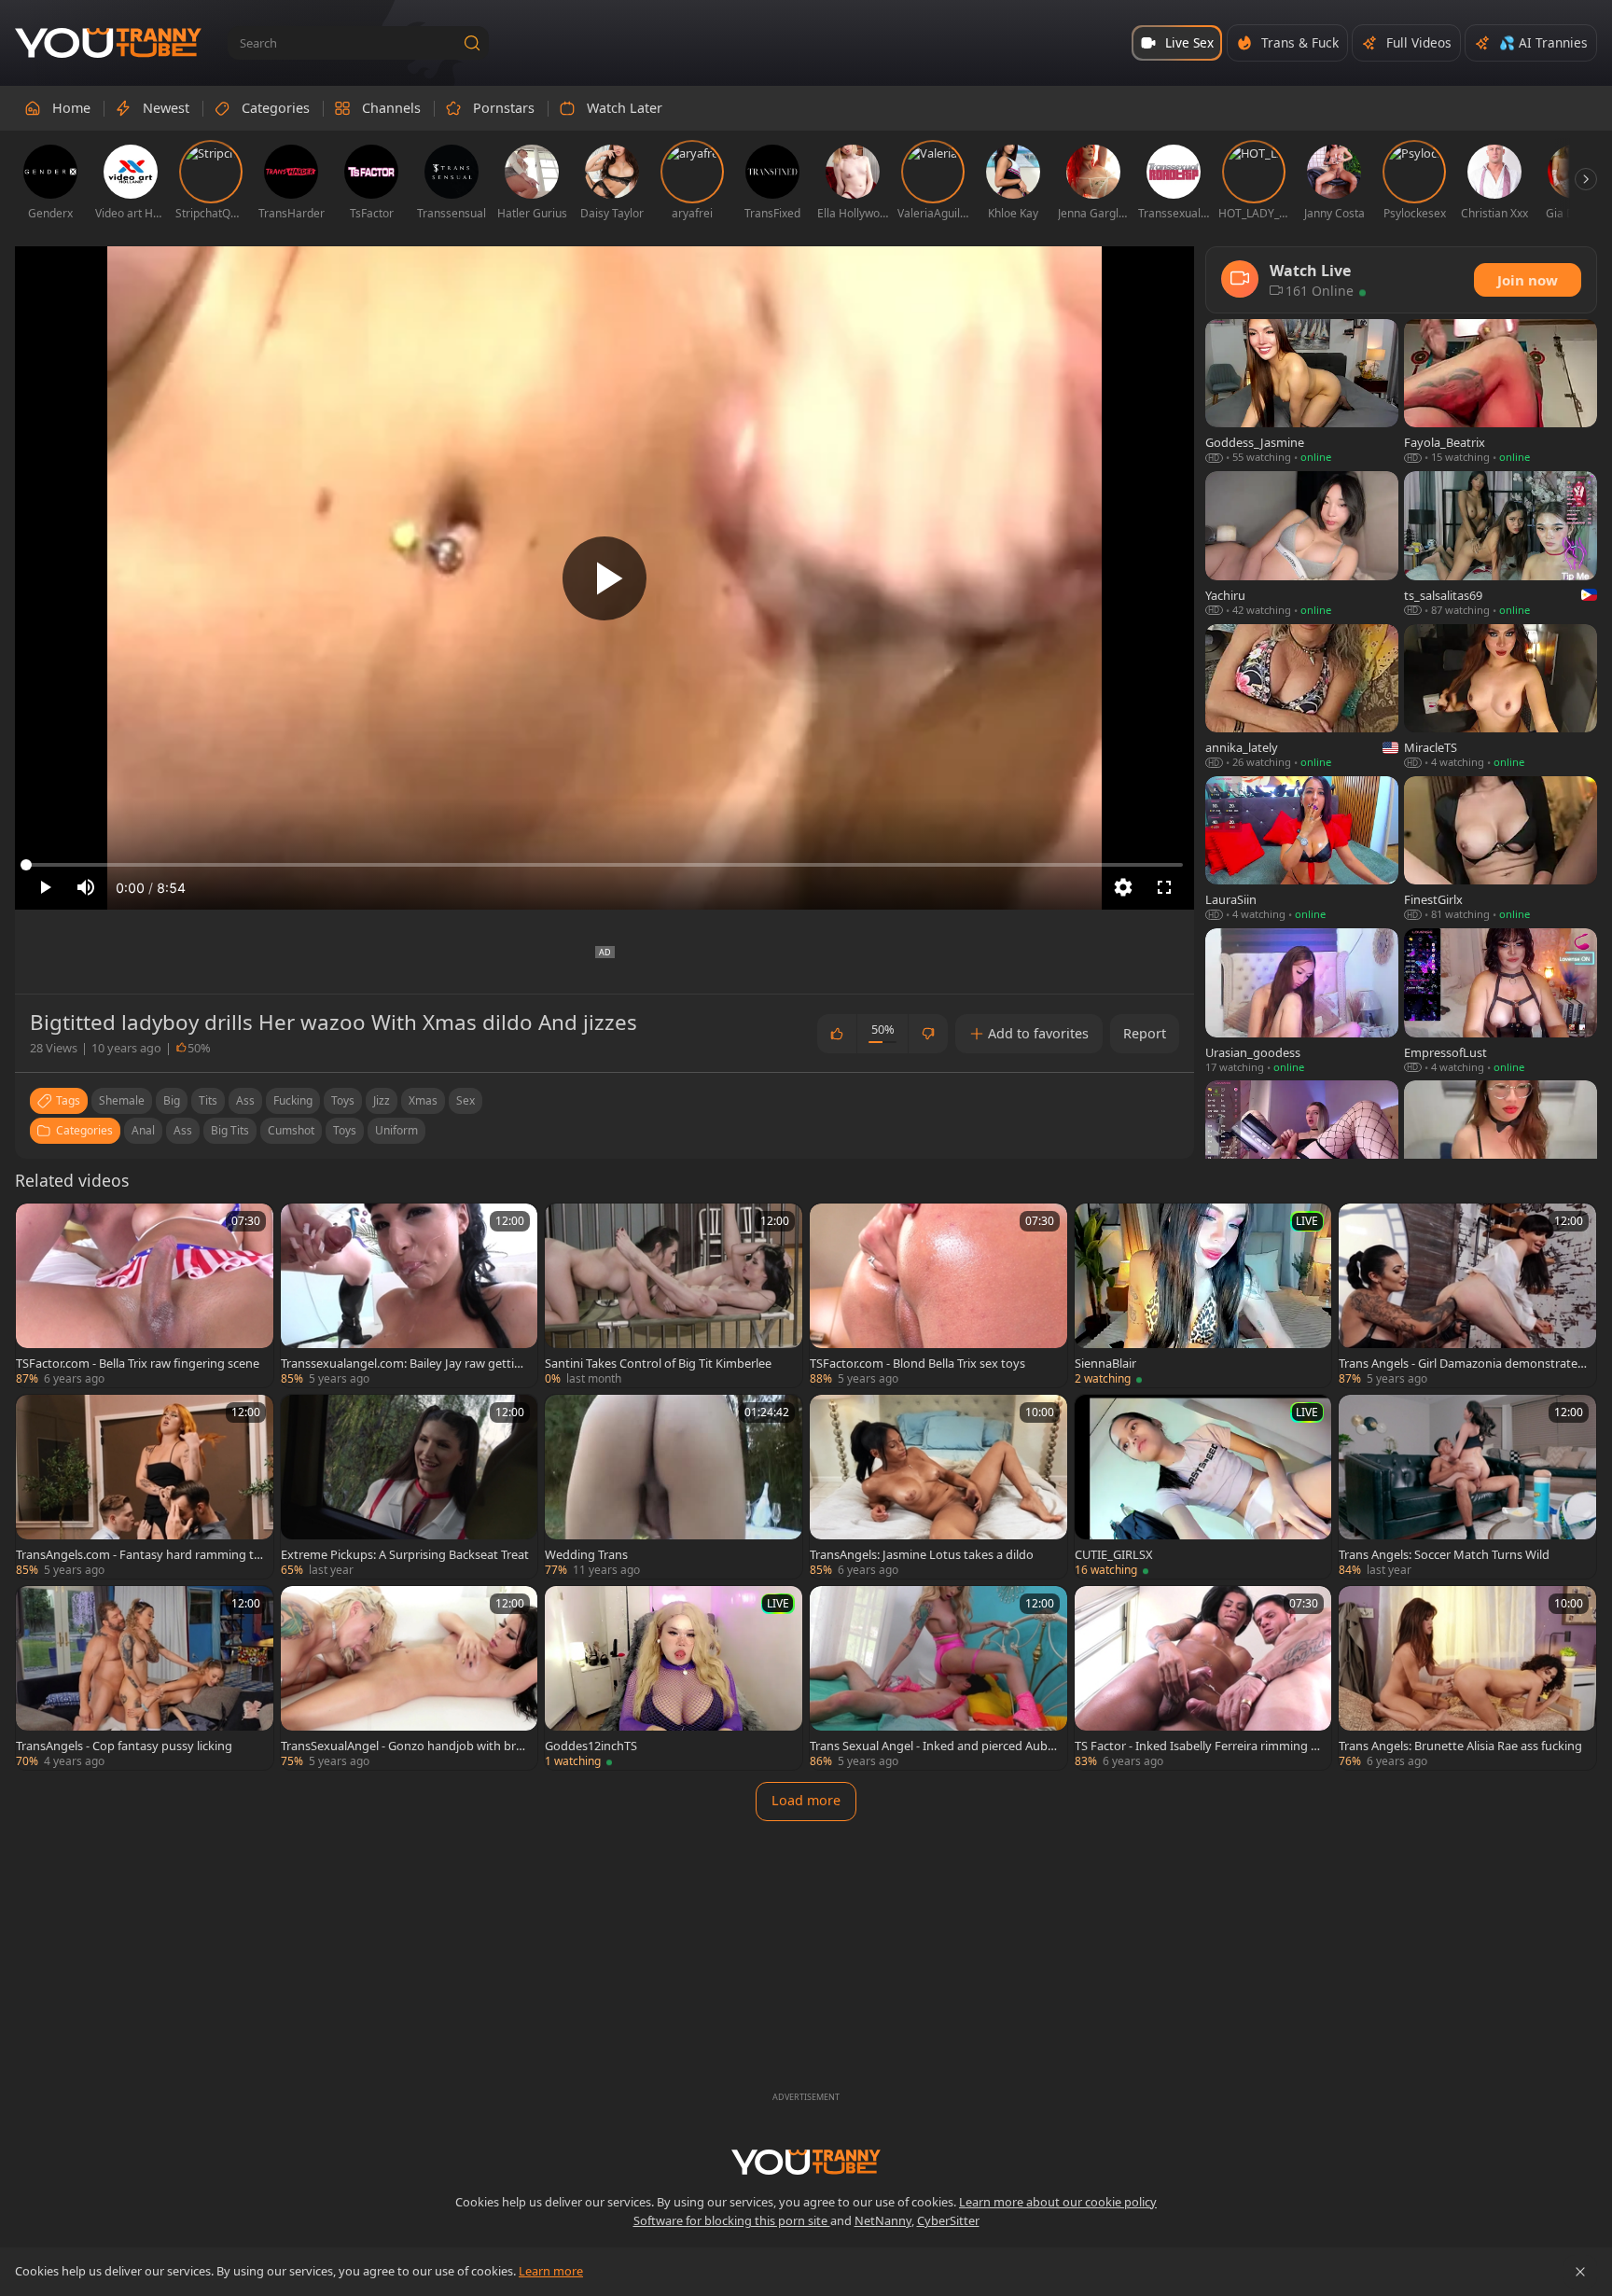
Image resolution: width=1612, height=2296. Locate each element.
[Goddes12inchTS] (674, 1678)
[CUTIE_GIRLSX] (1203, 1487)
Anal (143, 1130)
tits (208, 1100)
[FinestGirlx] (1501, 849)
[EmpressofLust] (1501, 1002)
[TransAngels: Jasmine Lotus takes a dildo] (938, 1487)
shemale (122, 1100)
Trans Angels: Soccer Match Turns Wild (1444, 1554)
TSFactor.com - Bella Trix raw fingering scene (138, 1363)
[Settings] (1123, 887)
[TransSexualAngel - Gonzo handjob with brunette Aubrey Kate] (410, 1678)
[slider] (604, 865)
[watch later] (38, 1226)
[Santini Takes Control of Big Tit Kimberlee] (674, 1295)
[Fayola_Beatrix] (1501, 392)
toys (343, 1100)
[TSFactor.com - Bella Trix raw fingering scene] (145, 1295)
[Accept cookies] (1580, 2272)
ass (245, 1100)
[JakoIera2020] (1501, 1154)
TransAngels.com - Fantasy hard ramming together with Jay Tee (139, 1554)
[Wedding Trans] (674, 1487)
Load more (806, 1800)
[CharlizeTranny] (1302, 1154)
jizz (382, 1100)
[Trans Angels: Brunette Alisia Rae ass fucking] (1467, 1678)
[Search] (472, 43)
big (172, 1100)
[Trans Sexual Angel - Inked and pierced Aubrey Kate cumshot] (938, 1678)
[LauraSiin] (1302, 849)
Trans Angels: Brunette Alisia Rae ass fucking (1460, 1746)
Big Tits (230, 1130)
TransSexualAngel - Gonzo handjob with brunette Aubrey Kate (402, 1746)
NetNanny (883, 2220)
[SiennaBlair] (1203, 1295)
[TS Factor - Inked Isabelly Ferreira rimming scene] (1203, 1678)
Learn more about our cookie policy (1058, 2202)
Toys (345, 1130)
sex (466, 1100)
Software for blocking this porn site (732, 2220)
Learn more (551, 2271)
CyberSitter (948, 2220)
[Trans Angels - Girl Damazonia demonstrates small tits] (1467, 1295)
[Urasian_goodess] (1302, 1002)
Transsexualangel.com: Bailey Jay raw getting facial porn (405, 1363)
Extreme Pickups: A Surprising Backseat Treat (405, 1554)
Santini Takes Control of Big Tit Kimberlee (658, 1363)
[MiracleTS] (1501, 697)
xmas (423, 1100)
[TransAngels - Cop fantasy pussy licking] (145, 1678)
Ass (183, 1130)
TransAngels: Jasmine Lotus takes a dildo (922, 1554)
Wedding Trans (586, 1554)
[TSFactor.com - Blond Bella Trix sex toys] (938, 1295)
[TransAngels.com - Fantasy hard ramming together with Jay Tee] (145, 1487)
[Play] (604, 578)
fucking (293, 1100)
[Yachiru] (1302, 544)
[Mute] (86, 887)
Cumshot (291, 1130)
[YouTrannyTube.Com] (108, 43)
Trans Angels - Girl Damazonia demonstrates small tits (1461, 1363)
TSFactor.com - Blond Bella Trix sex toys (917, 1363)
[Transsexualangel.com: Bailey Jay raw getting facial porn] (410, 1295)
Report (1145, 1033)
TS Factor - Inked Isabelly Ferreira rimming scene (1198, 1746)
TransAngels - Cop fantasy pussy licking (124, 1746)
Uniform (396, 1130)
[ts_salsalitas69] (1501, 544)
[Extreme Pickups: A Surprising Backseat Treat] (410, 1487)
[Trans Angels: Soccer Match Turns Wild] (1467, 1487)
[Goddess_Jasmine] (1302, 392)
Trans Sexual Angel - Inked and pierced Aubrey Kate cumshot (934, 1746)
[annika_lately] (1302, 697)
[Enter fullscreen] (1164, 887)
